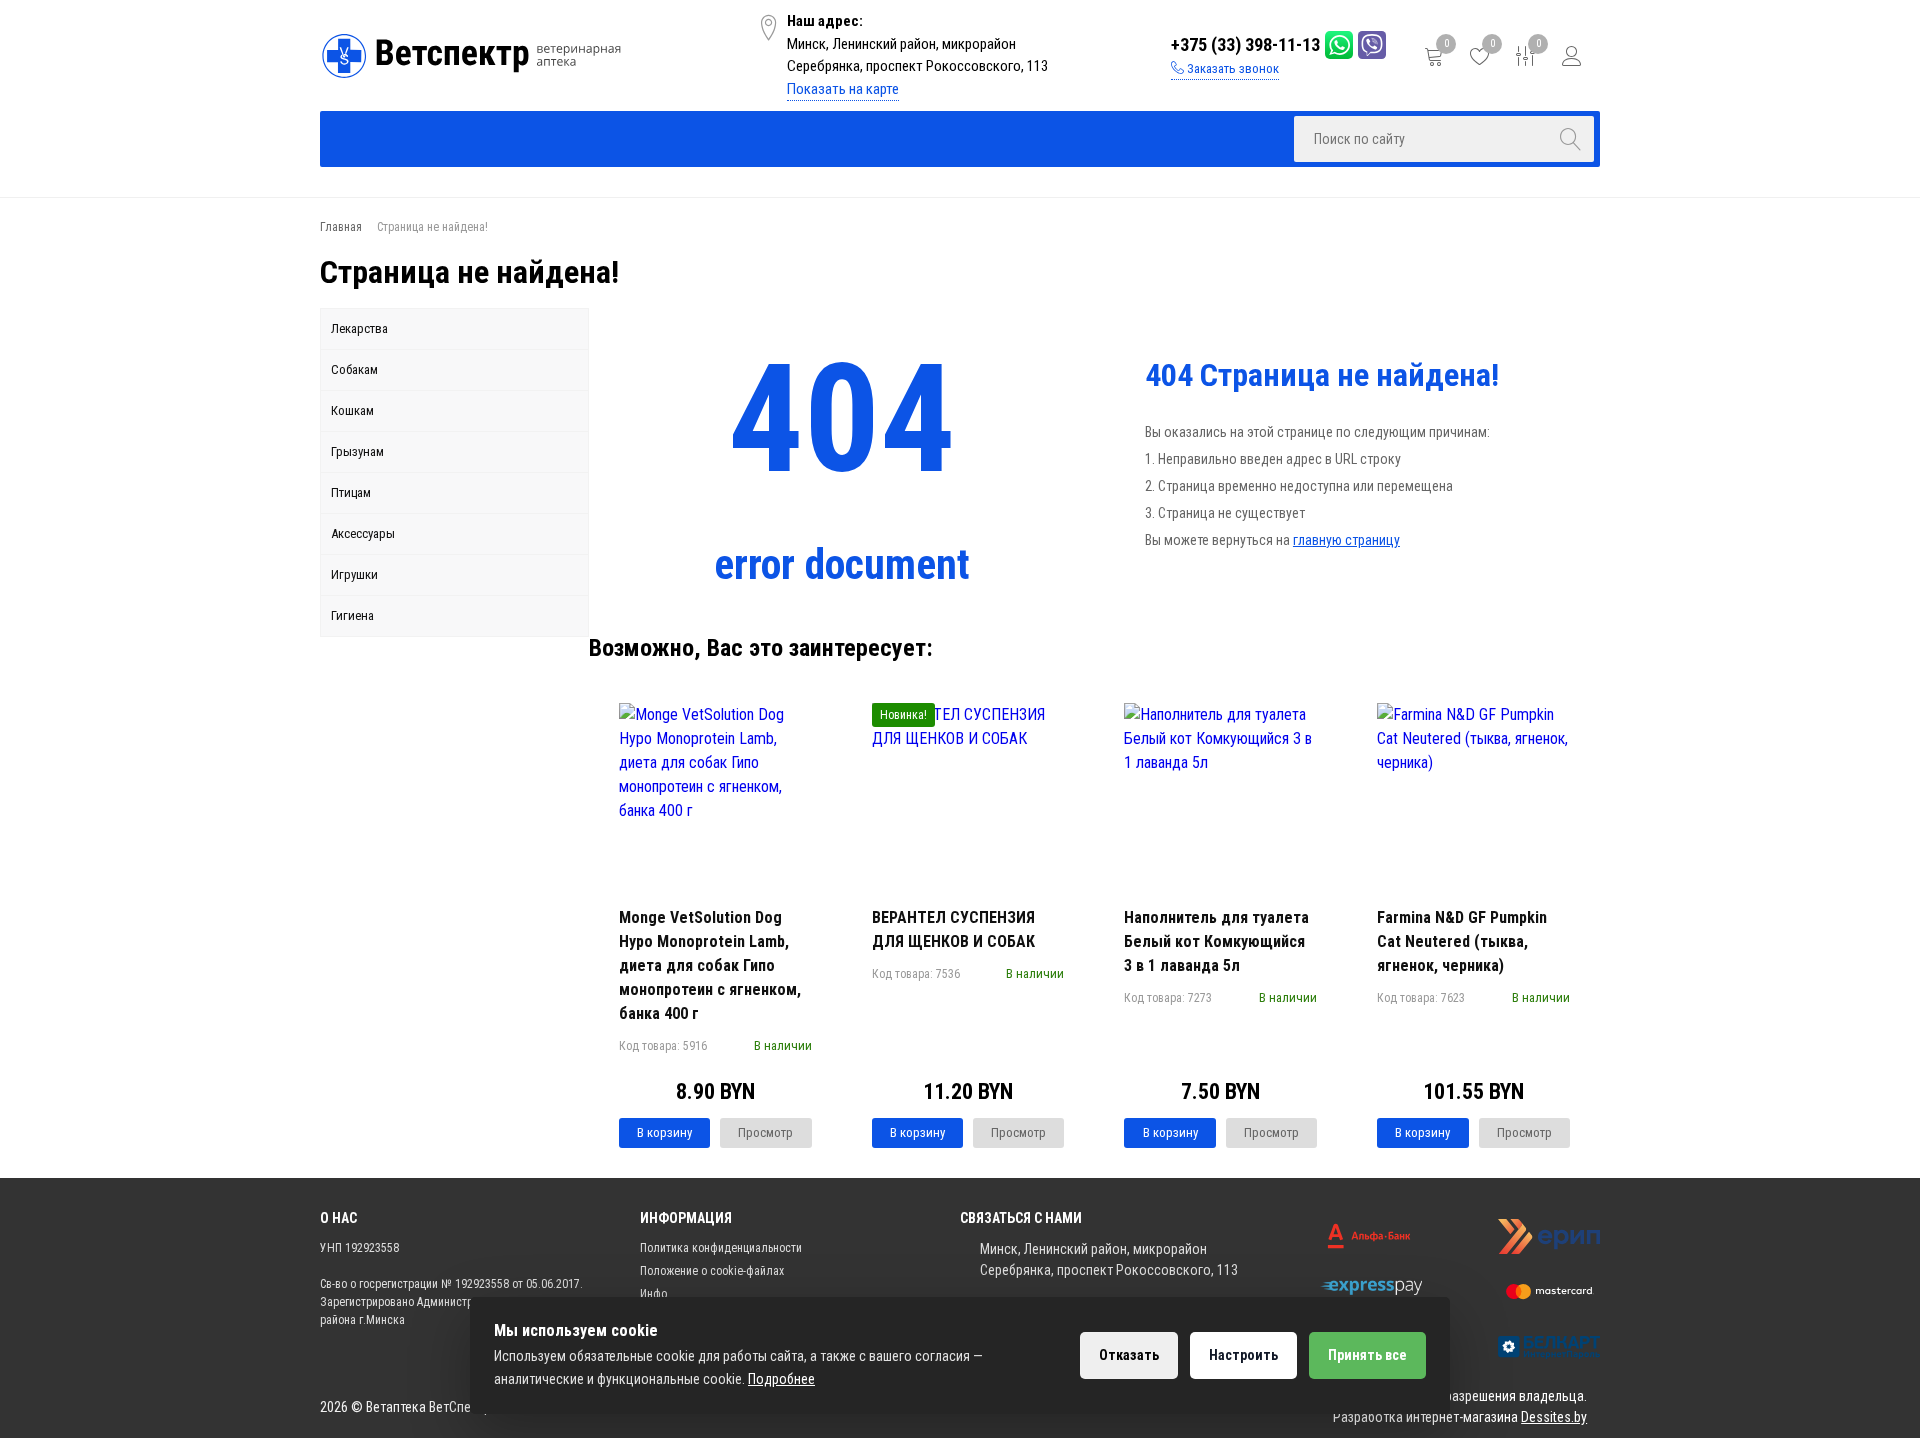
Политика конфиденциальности (721, 1248)
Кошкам (352, 410)
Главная (389, 138)
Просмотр (765, 1132)
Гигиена (352, 615)
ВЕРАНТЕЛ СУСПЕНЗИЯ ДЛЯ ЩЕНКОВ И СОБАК (953, 929)
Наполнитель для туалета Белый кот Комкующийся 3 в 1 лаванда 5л (1216, 941)
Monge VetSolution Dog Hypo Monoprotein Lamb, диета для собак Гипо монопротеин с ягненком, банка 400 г (710, 965)
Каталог (527, 138)
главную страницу (1346, 540)
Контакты (1219, 138)
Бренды (665, 138)
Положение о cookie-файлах (712, 1271)
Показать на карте (843, 89)
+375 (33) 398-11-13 (1245, 45)
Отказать (1129, 1355)
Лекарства (359, 328)
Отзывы (942, 138)
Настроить (1243, 1355)
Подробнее (781, 1379)
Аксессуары (363, 533)
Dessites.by (1554, 1417)
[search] (1571, 139)
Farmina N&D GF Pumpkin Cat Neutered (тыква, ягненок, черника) (1462, 941)
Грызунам (357, 451)
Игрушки (354, 574)
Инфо (801, 138)
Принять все (1367, 1355)
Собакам (354, 369)
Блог (1080, 138)
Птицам (351, 492)
